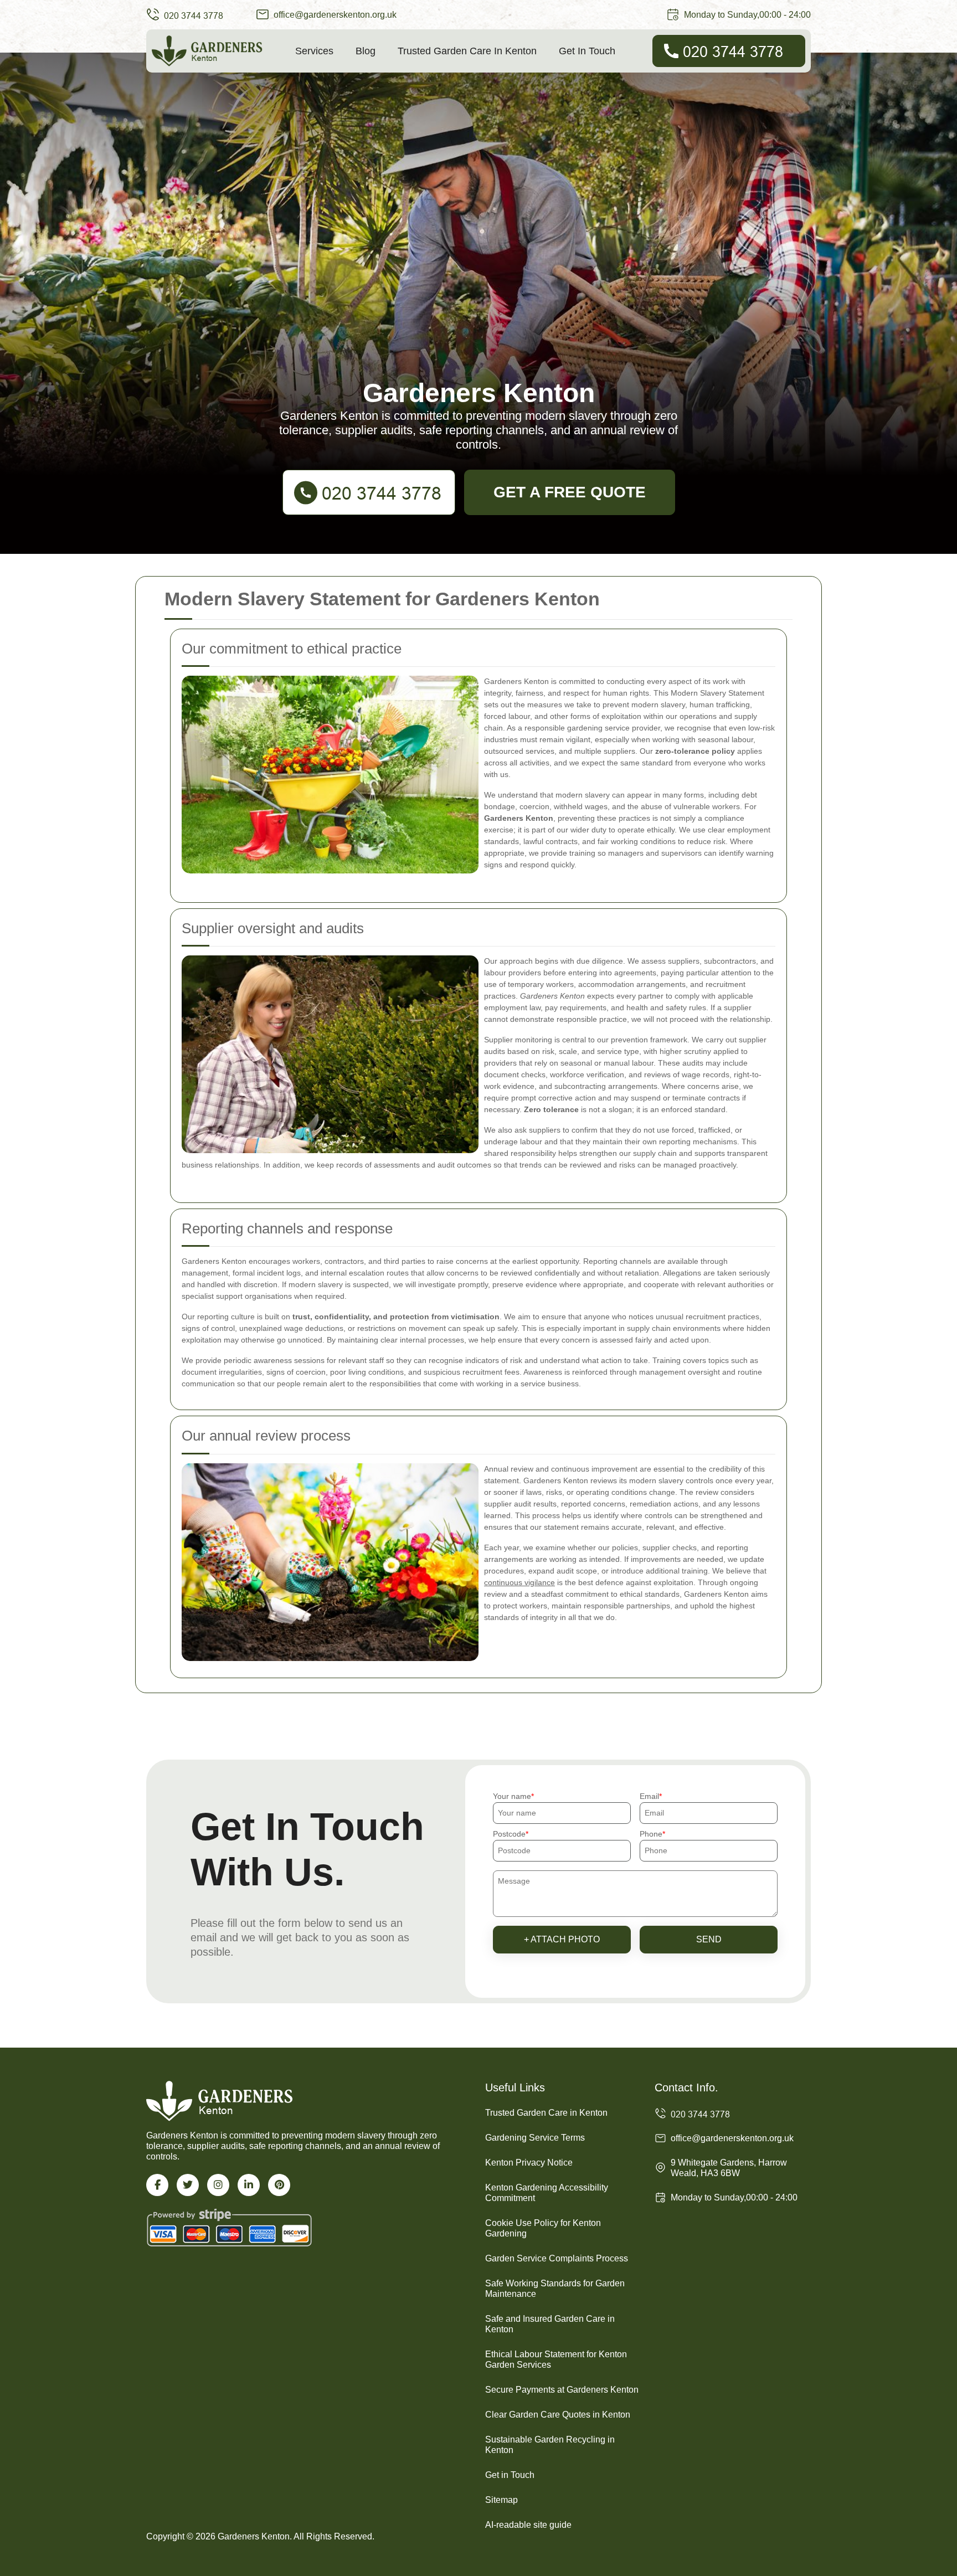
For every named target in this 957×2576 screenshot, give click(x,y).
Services (314, 51)
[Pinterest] (279, 2185)
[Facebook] (157, 2185)
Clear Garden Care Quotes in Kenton (558, 2415)
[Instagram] (218, 2185)
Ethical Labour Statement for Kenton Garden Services (556, 2359)
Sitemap (501, 2500)
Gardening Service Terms (535, 2138)
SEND (709, 1939)
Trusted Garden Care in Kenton (467, 51)
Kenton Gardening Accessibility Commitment (547, 2193)
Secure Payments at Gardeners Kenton (562, 2390)
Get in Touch (587, 51)
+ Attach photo (562, 1939)
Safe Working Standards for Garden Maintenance (555, 2289)
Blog (366, 51)
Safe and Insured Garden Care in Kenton (550, 2324)
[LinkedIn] (249, 2185)
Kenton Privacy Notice (529, 2163)
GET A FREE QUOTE (570, 492)
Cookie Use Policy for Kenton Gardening (543, 2228)
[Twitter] (188, 2185)
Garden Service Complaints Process (557, 2258)
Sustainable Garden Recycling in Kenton (550, 2445)
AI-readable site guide (528, 2525)
